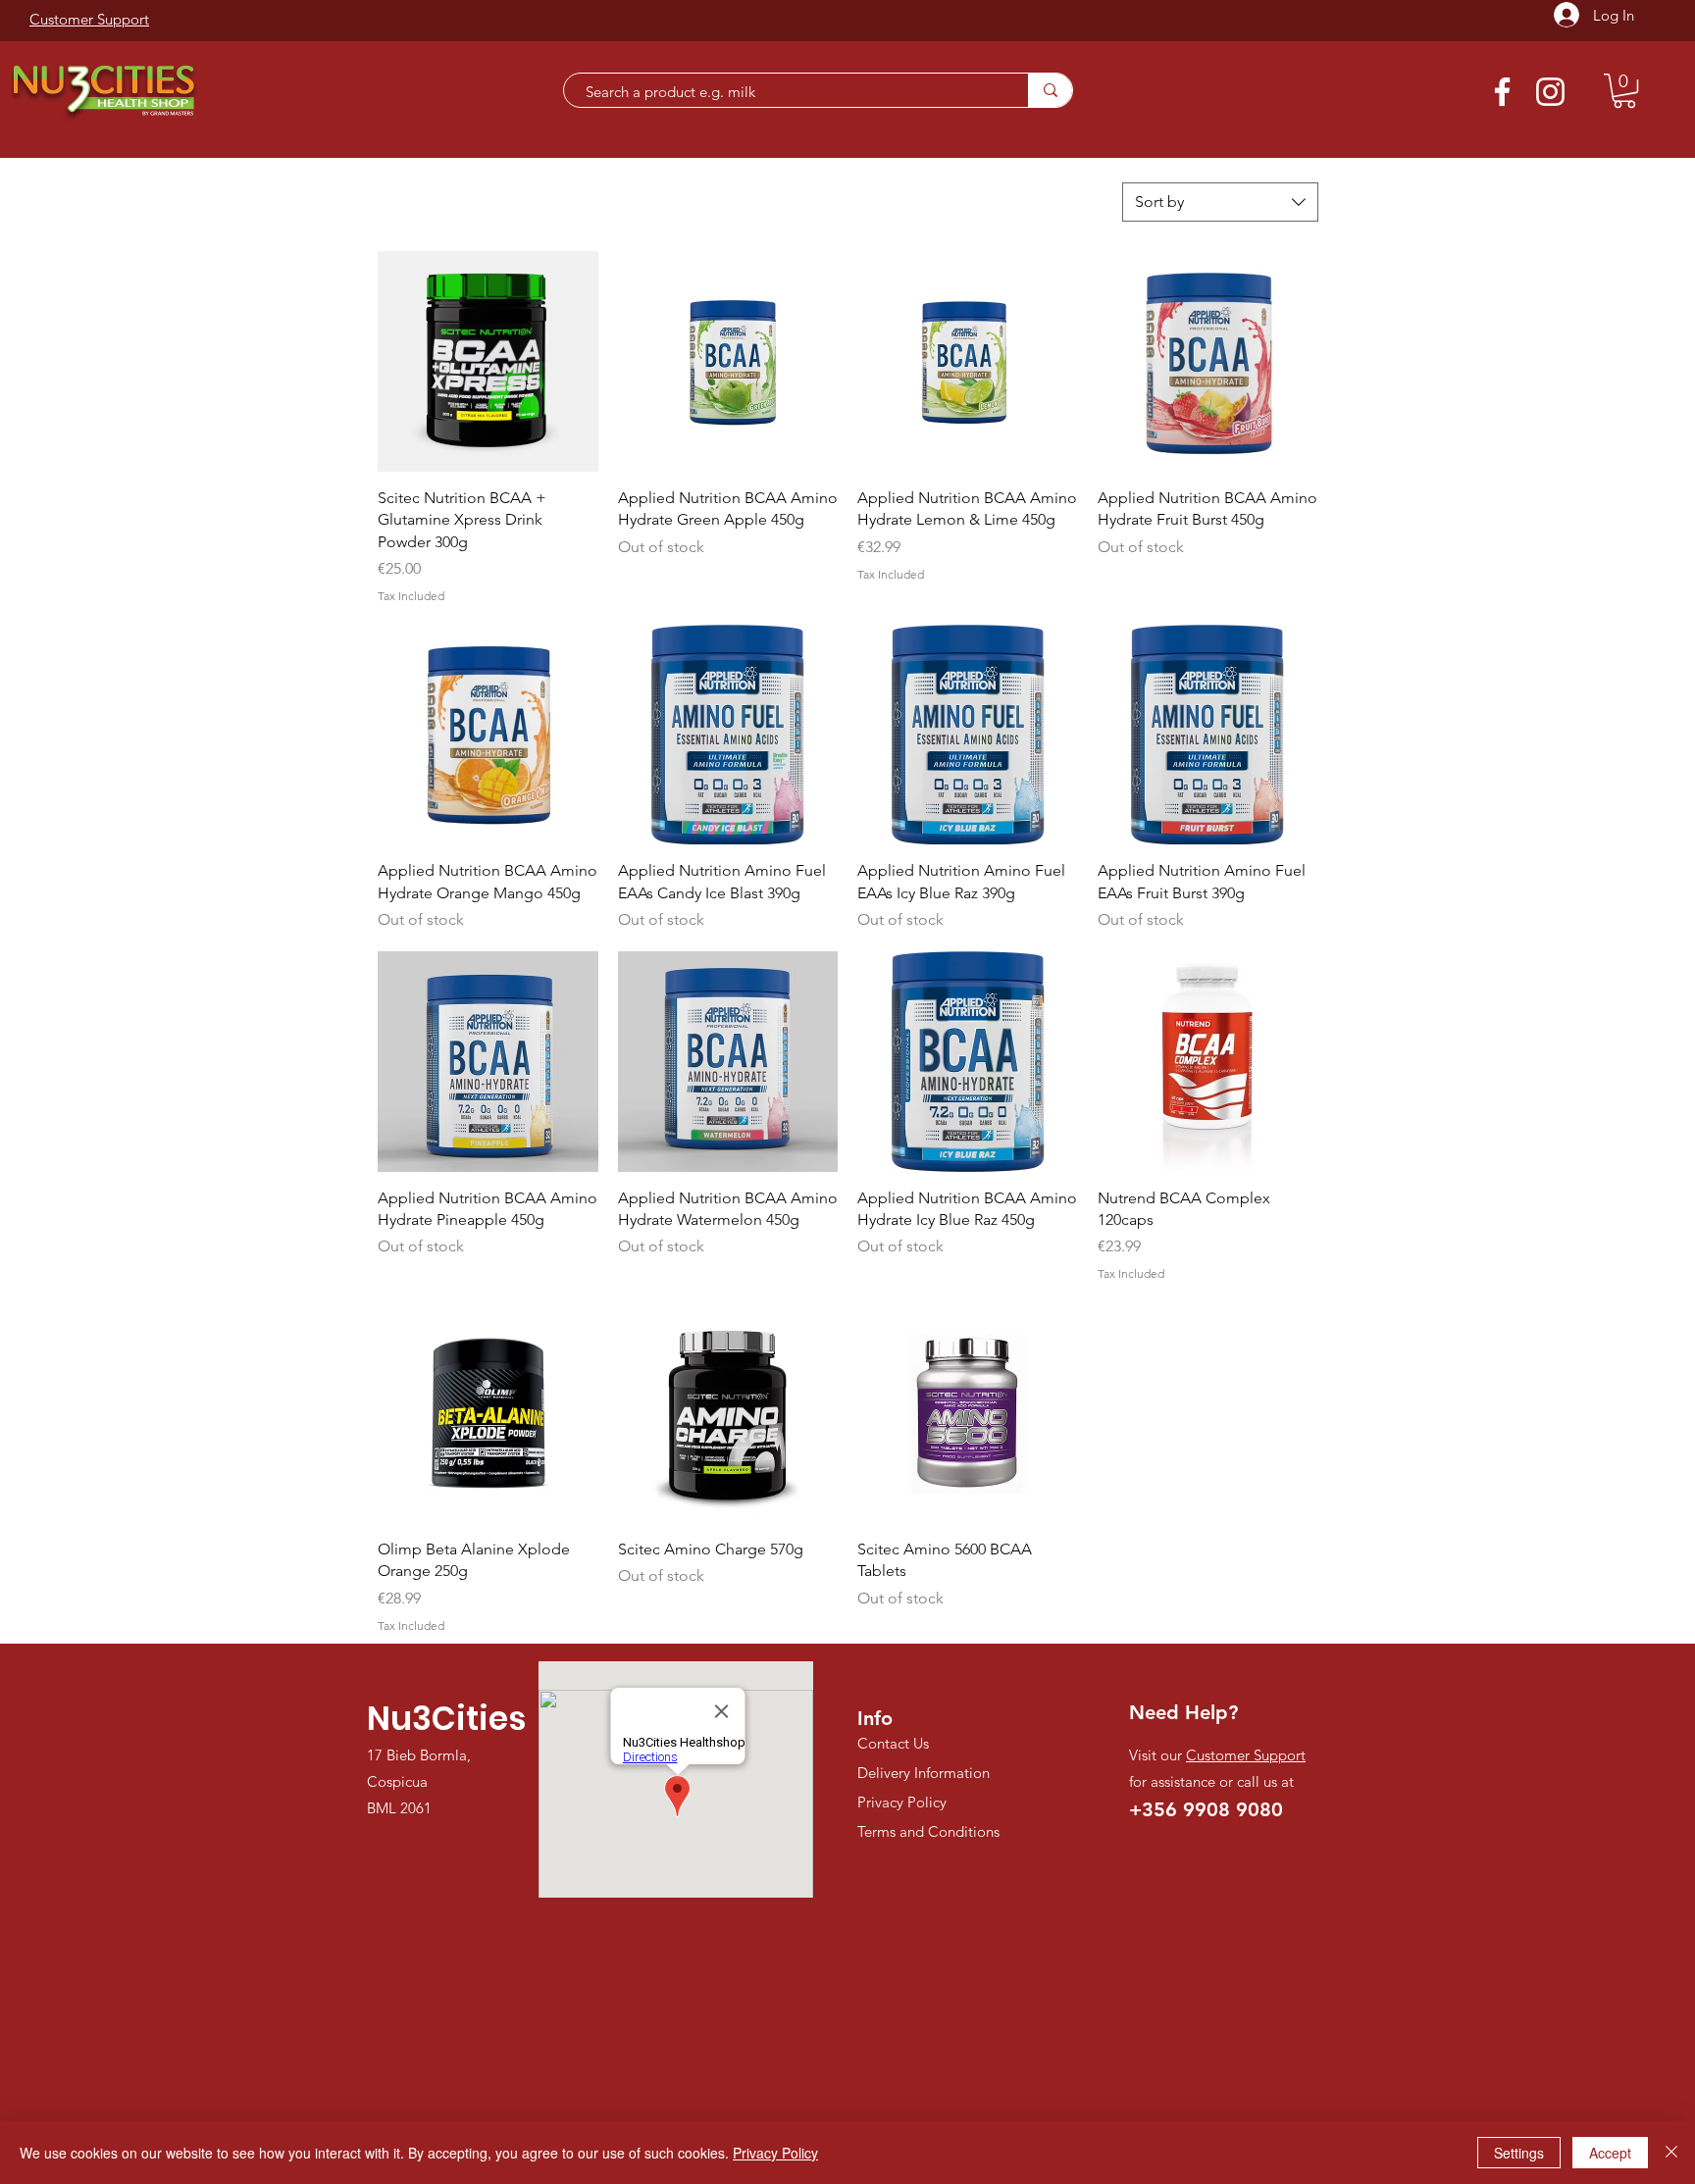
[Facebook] (1502, 92)
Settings (1519, 2153)
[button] (1624, 91)
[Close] (1671, 2153)
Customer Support (1246, 1755)
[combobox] (1220, 202)
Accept (1610, 2153)
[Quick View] (488, 361)
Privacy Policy (775, 2153)
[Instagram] (1550, 92)
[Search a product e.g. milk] (1050, 90)
